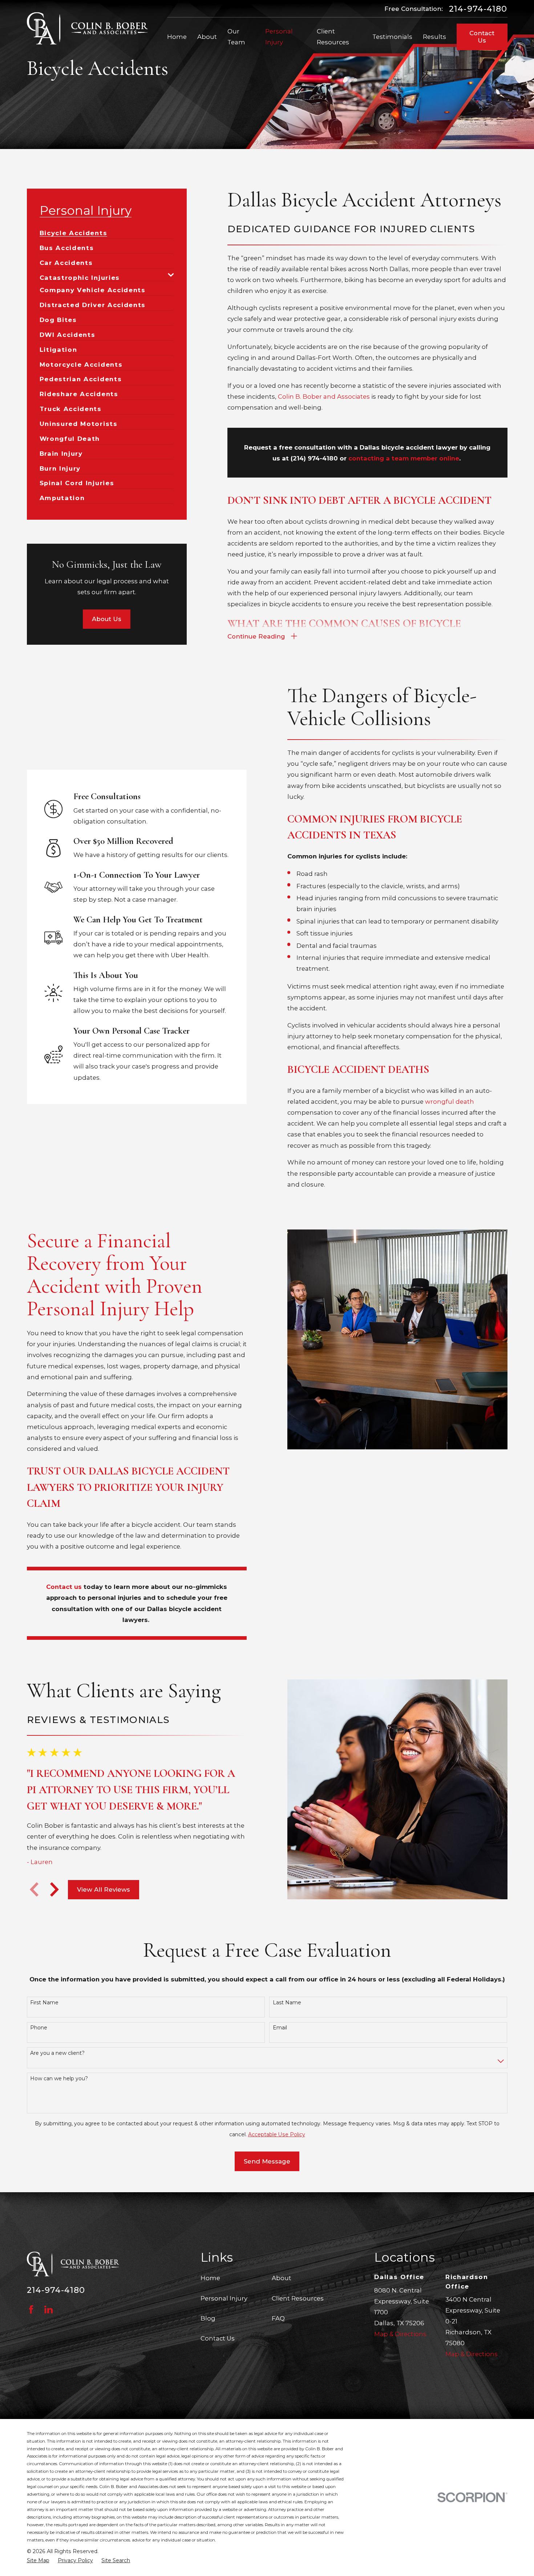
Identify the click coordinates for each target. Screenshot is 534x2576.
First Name (44, 2003)
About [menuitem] (207, 37)
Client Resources (298, 2298)
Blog (208, 2318)
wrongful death (450, 1102)
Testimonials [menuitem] (392, 37)
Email (280, 2028)
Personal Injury (224, 2298)
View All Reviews (104, 1889)
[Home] (88, 29)
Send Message (267, 2161)
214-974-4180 (478, 9)
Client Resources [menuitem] (333, 37)
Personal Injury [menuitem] (279, 37)
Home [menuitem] (177, 37)
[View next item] (54, 1889)
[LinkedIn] (48, 2309)
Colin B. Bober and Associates (324, 397)
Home (210, 2278)
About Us (107, 619)
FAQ (278, 2318)
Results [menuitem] (434, 37)
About (282, 2278)
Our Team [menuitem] (236, 37)
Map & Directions (400, 2334)
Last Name (287, 2003)
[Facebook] (31, 2309)
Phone (39, 2028)
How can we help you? (59, 2079)
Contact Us (482, 37)
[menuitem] (74, 230)
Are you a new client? (57, 2053)
